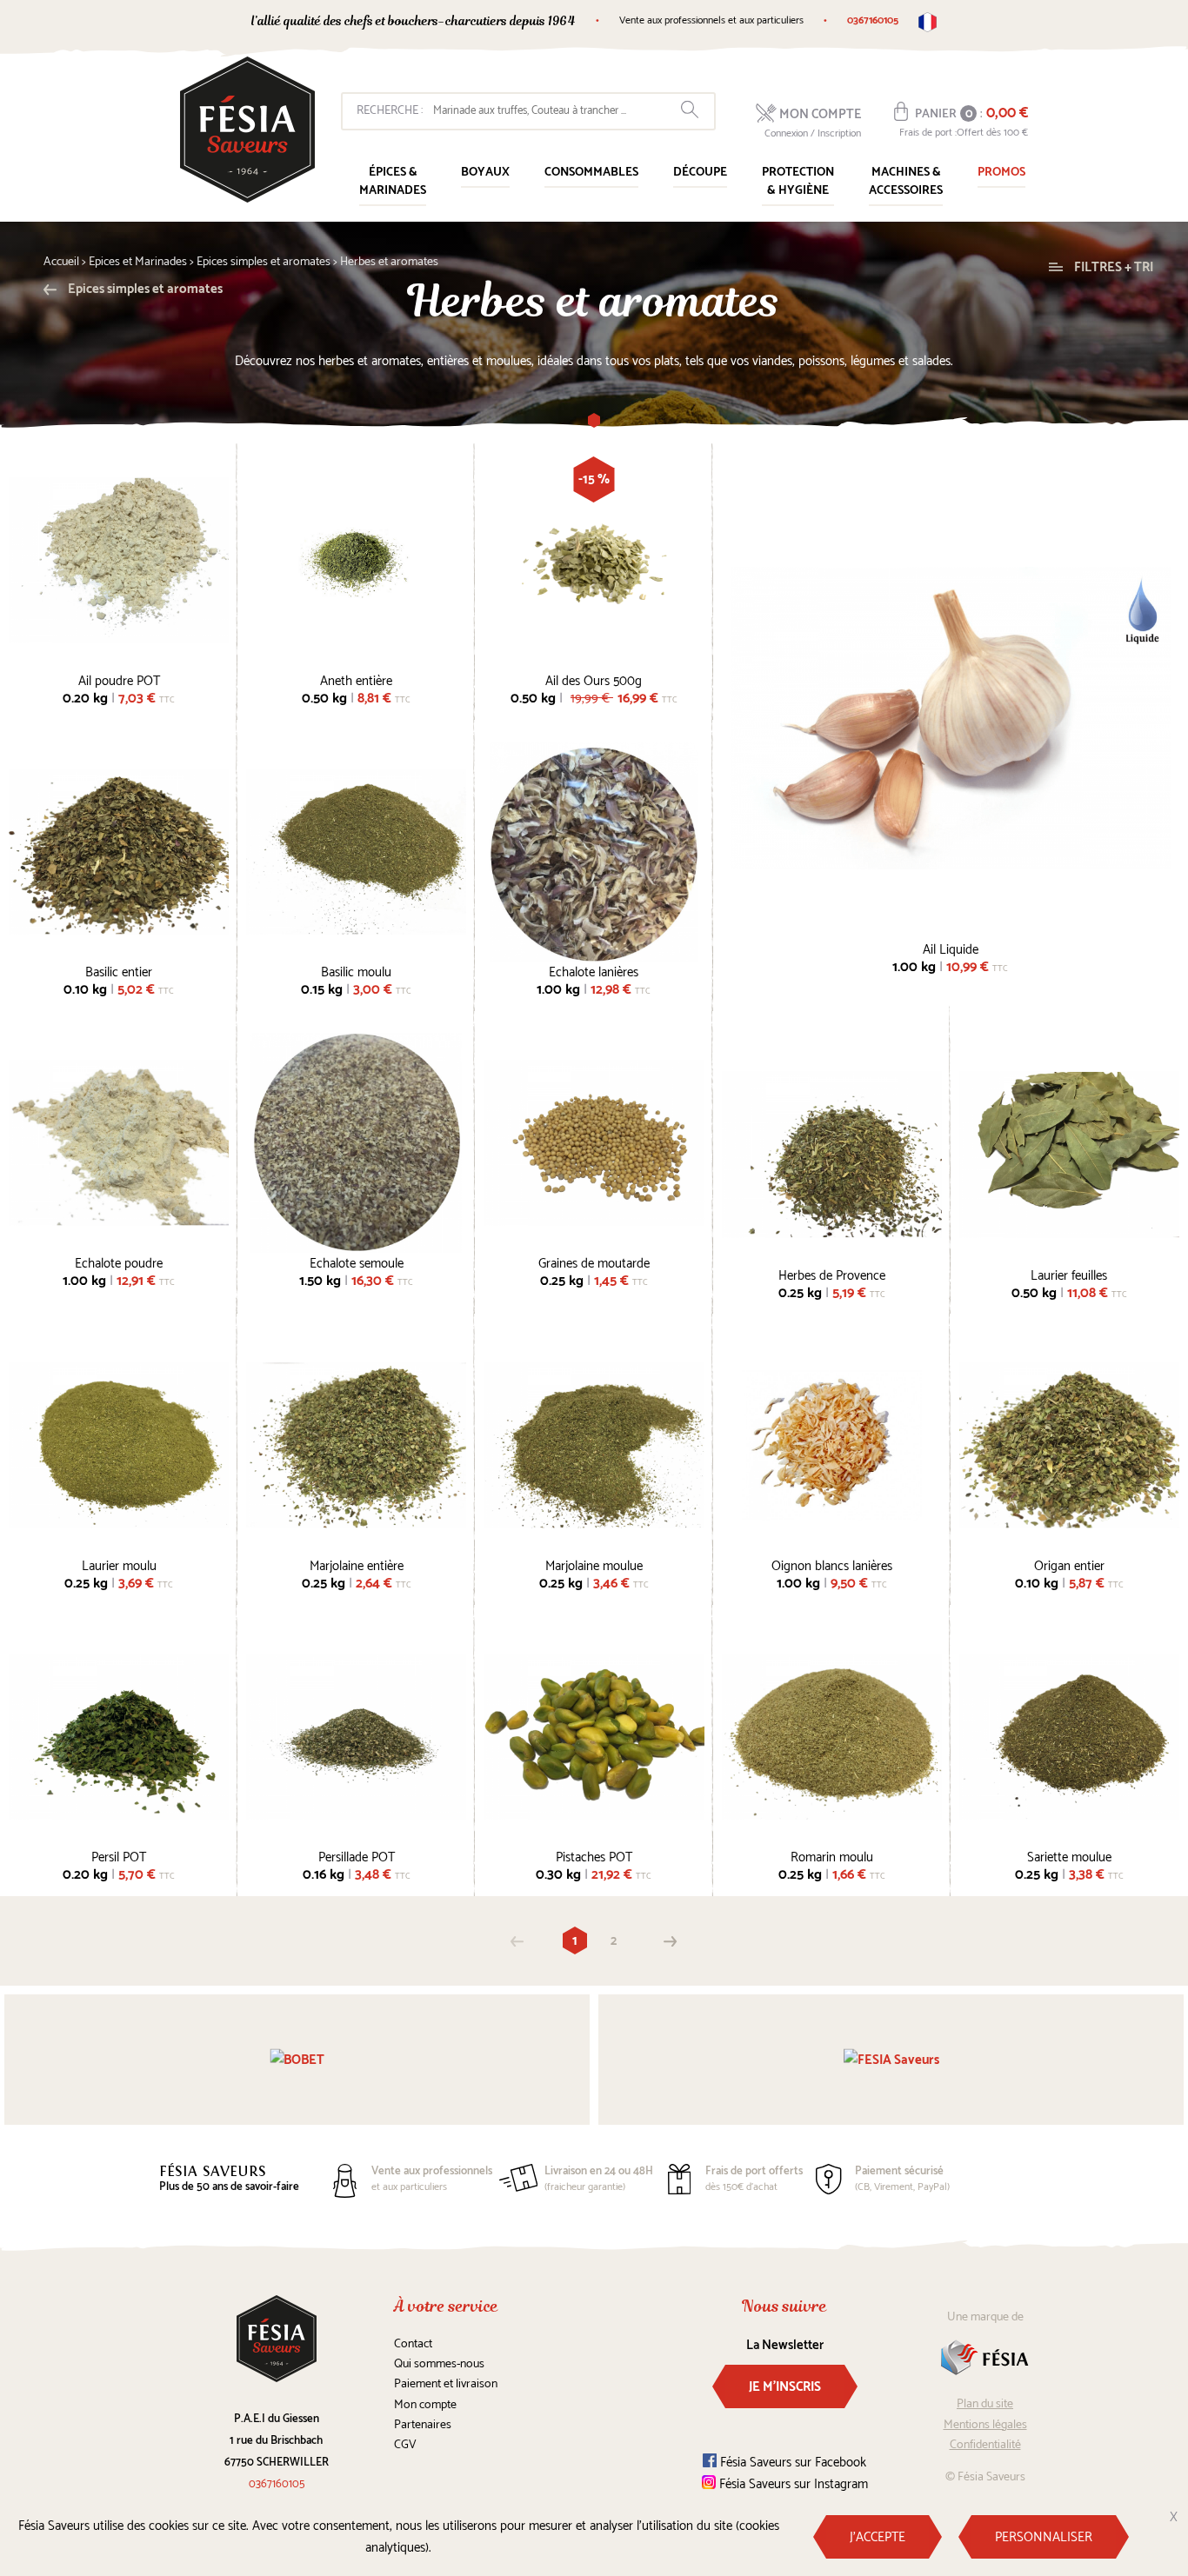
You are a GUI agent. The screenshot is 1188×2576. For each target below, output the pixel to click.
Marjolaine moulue (594, 1564)
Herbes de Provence (832, 1274)
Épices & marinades (393, 182)
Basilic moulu (356, 970)
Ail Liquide (951, 948)
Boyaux (485, 173)
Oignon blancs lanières (832, 1564)
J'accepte (878, 2537)
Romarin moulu (832, 1855)
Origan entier (1069, 1564)
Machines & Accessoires (906, 182)
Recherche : (390, 111)
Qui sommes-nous (439, 2364)
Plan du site (985, 2404)
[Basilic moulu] (356, 852)
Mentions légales (985, 2425)
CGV (405, 2445)
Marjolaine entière (357, 1564)
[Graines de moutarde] (594, 1143)
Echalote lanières (594, 970)
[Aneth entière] (356, 560)
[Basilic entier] (119, 852)
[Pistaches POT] (594, 1737)
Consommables (591, 173)
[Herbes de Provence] (832, 1154)
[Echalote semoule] (356, 1143)
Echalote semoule (357, 1261)
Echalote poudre (119, 1261)
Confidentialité (985, 2445)
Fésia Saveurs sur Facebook (791, 2463)
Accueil (61, 262)
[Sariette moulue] (1069, 1737)
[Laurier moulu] (119, 1445)
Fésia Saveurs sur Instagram (792, 2484)
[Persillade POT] (356, 1737)
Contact (413, 2344)
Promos (1001, 173)
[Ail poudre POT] (119, 560)
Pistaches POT (594, 1855)
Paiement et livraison (446, 2384)
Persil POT (119, 1855)
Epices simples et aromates (144, 289)
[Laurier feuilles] (1069, 1154)
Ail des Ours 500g (594, 679)
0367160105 (873, 20)
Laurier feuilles (1069, 1274)
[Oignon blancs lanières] (832, 1445)
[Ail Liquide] (951, 718)
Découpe (700, 173)
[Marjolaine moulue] (594, 1445)
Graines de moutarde (594, 1261)
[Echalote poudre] (119, 1143)
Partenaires (423, 2425)
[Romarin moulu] (832, 1737)
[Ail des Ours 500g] (594, 560)
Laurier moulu (119, 1564)
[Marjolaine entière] (356, 1445)
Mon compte (425, 2405)
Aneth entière (356, 679)
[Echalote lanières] (594, 852)
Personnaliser (1044, 2537)
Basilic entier (119, 970)
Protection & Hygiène (798, 182)
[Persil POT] (119, 1737)
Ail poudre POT (119, 679)
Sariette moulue (1069, 1855)
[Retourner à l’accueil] (247, 130)
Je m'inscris (785, 2387)
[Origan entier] (1069, 1445)
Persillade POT (357, 1855)
